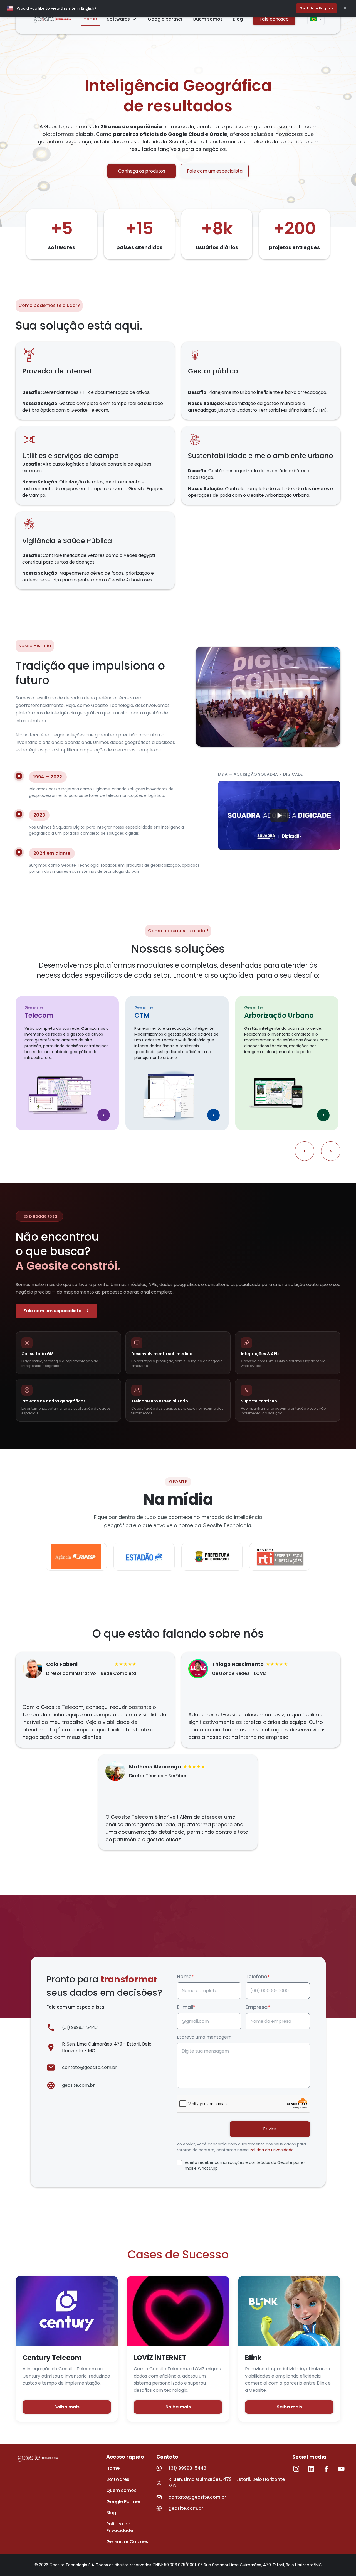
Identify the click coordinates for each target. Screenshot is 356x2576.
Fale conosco (274, 19)
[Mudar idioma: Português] (316, 19)
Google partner (165, 19)
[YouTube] (341, 2469)
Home (90, 19)
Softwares (118, 19)
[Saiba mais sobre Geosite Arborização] (323, 1115)
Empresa (258, 2007)
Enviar (270, 2129)
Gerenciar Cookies (127, 2542)
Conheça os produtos (142, 171)
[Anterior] (305, 1151)
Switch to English (317, 8)
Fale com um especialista (215, 171)
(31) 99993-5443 (80, 2027)
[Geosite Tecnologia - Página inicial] (52, 19)
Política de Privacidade (272, 2150)
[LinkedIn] (311, 2469)
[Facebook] (326, 2469)
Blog (238, 19)
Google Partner (123, 2502)
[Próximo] (331, 1151)
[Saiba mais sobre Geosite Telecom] (104, 1115)
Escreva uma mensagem (204, 2037)
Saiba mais (67, 2407)
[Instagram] (296, 2469)
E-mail (186, 2007)
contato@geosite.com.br (90, 2067)
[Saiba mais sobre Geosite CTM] (213, 1115)
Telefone (258, 1976)
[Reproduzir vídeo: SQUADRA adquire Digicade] (279, 815)
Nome (186, 1976)
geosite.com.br (78, 2085)
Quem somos (208, 19)
